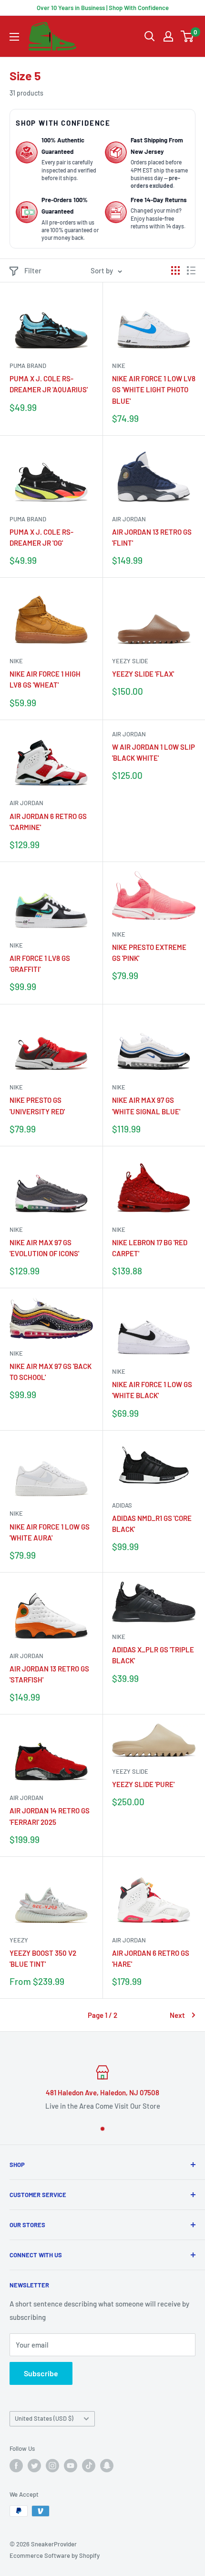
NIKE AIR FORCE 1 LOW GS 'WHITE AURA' (50, 1532)
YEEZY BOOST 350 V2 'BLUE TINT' (43, 1958)
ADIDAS (122, 1505)
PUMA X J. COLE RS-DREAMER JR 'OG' (41, 537)
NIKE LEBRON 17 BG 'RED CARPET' (150, 1248)
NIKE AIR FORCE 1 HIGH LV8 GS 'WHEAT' (45, 679)
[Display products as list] (191, 270)
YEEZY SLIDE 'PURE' (143, 1784)
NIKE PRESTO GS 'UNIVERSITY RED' (37, 1105)
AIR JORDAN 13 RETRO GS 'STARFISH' (49, 1674)
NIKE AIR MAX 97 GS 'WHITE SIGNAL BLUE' (146, 1105)
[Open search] (150, 36)
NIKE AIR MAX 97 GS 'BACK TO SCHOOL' (51, 1372)
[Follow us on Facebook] (16, 2466)
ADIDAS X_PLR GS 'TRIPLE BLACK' (153, 1655)
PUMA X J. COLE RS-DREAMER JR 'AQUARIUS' (49, 384)
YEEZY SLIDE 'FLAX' (143, 674)
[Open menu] (14, 37)
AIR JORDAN (129, 519)
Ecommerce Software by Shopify (55, 2555)
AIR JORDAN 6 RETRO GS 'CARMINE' (48, 822)
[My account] (168, 36)
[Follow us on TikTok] (89, 2466)
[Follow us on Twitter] (34, 2466)
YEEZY (19, 1940)
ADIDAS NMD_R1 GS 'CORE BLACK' (152, 1524)
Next (177, 2015)
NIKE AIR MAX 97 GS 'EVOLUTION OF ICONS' (44, 1248)
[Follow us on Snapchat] (107, 2466)
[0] (188, 36)
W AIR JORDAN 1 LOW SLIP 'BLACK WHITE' (154, 752)
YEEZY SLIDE (130, 661)
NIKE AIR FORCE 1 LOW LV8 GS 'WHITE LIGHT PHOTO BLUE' (154, 390)
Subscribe (41, 2373)
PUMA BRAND (28, 366)
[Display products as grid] (175, 270)
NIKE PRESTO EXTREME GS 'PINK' (149, 953)
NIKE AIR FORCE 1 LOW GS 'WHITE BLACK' (152, 1390)
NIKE (119, 366)
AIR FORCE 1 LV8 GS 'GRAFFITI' (40, 964)
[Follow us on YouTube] (71, 2466)
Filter (33, 270)
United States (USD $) (44, 2418)
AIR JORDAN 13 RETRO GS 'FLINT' (152, 537)
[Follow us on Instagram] (52, 2466)
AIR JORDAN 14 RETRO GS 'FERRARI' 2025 (50, 1816)
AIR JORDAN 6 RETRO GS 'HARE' (151, 1958)
